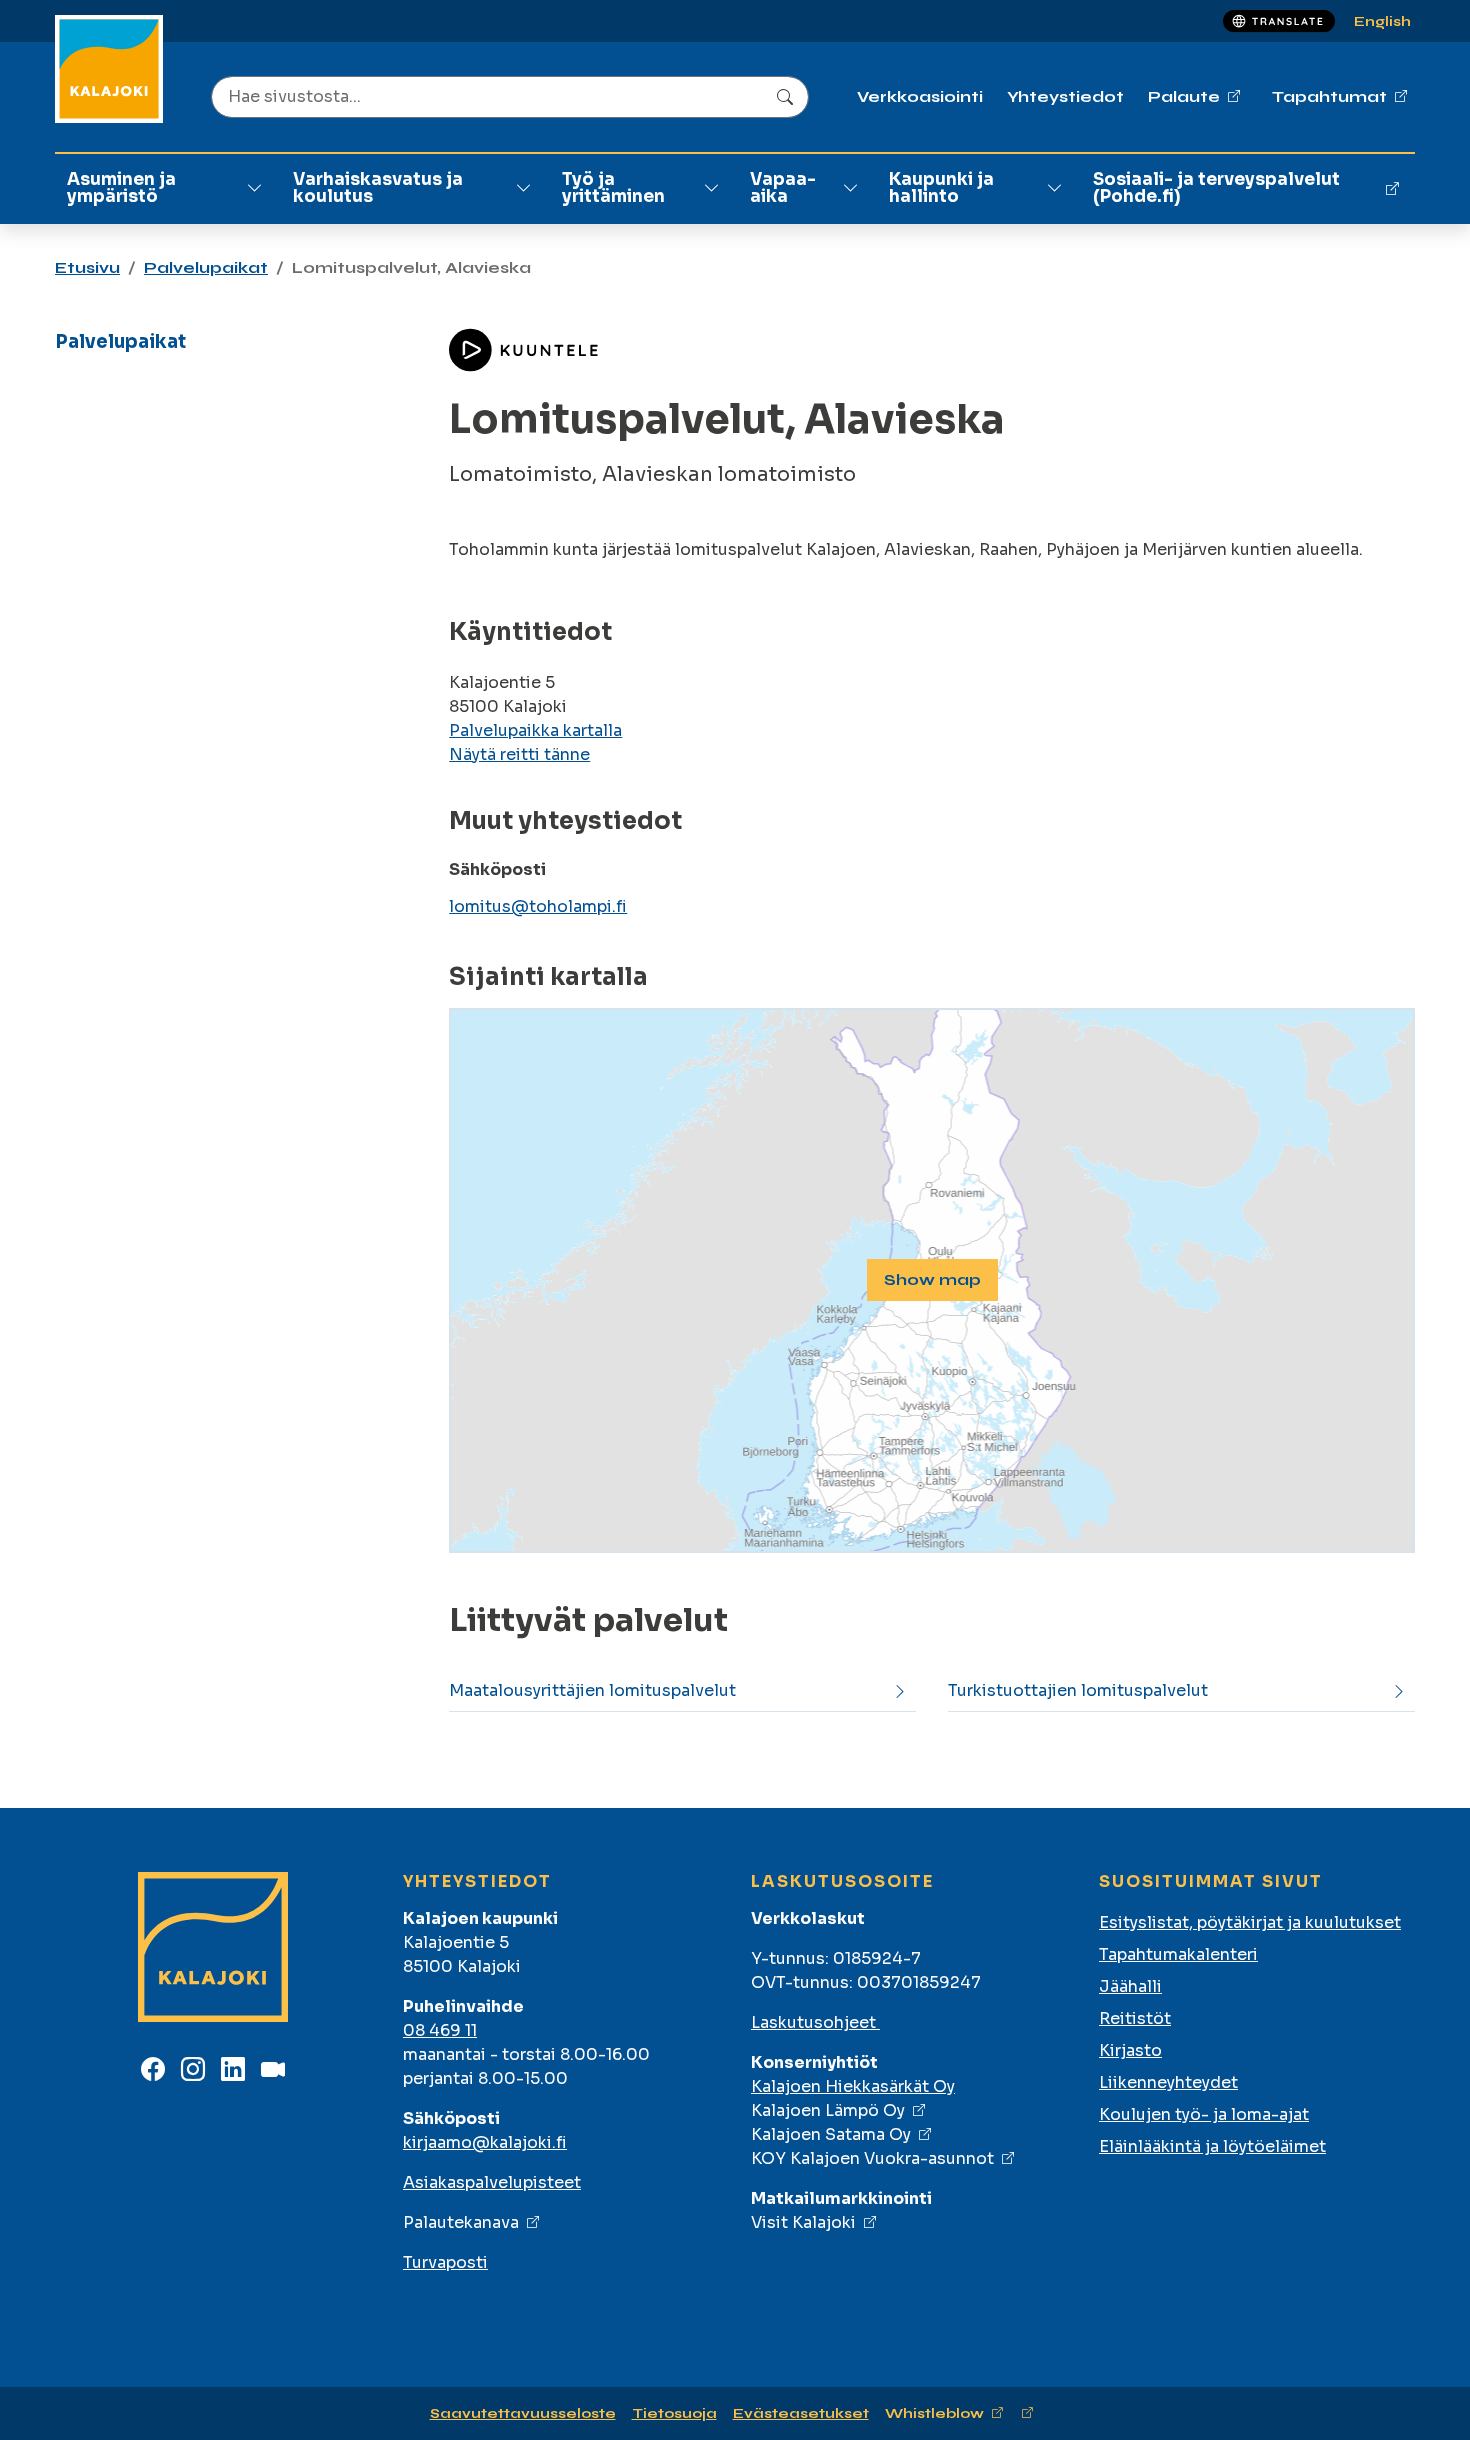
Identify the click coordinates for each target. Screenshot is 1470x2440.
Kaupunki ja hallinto (941, 188)
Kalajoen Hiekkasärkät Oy (853, 2086)
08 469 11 (440, 2030)
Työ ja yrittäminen (613, 188)
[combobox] (510, 97)
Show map (932, 1279)
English (1382, 21)
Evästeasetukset (801, 2413)
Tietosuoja (674, 2413)
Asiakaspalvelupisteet (492, 2182)
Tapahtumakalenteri (1178, 1954)
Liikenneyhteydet (1168, 2082)
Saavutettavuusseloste (523, 2413)
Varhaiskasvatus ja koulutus (378, 188)
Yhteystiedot (1065, 96)
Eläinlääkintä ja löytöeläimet (1212, 2146)
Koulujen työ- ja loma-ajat (1204, 2114)
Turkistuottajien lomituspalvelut (1078, 1690)
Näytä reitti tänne (519, 754)
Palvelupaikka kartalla (535, 730)
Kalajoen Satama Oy (831, 2134)
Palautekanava (461, 2222)
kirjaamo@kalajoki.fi (485, 2142)
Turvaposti (445, 2262)
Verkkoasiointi (920, 96)
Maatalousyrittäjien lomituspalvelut (592, 1690)
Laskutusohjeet (815, 2022)
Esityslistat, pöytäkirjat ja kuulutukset (1250, 1922)
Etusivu (87, 267)
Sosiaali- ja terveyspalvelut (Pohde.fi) (1216, 188)
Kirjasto (1130, 2050)
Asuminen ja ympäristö (121, 188)
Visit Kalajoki (803, 2222)
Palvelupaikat (206, 267)
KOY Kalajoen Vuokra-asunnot (872, 2158)
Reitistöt (1135, 2018)
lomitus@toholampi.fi (538, 906)
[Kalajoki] (109, 69)
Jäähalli (1130, 1986)
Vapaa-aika (783, 188)
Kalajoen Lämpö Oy (828, 2110)
